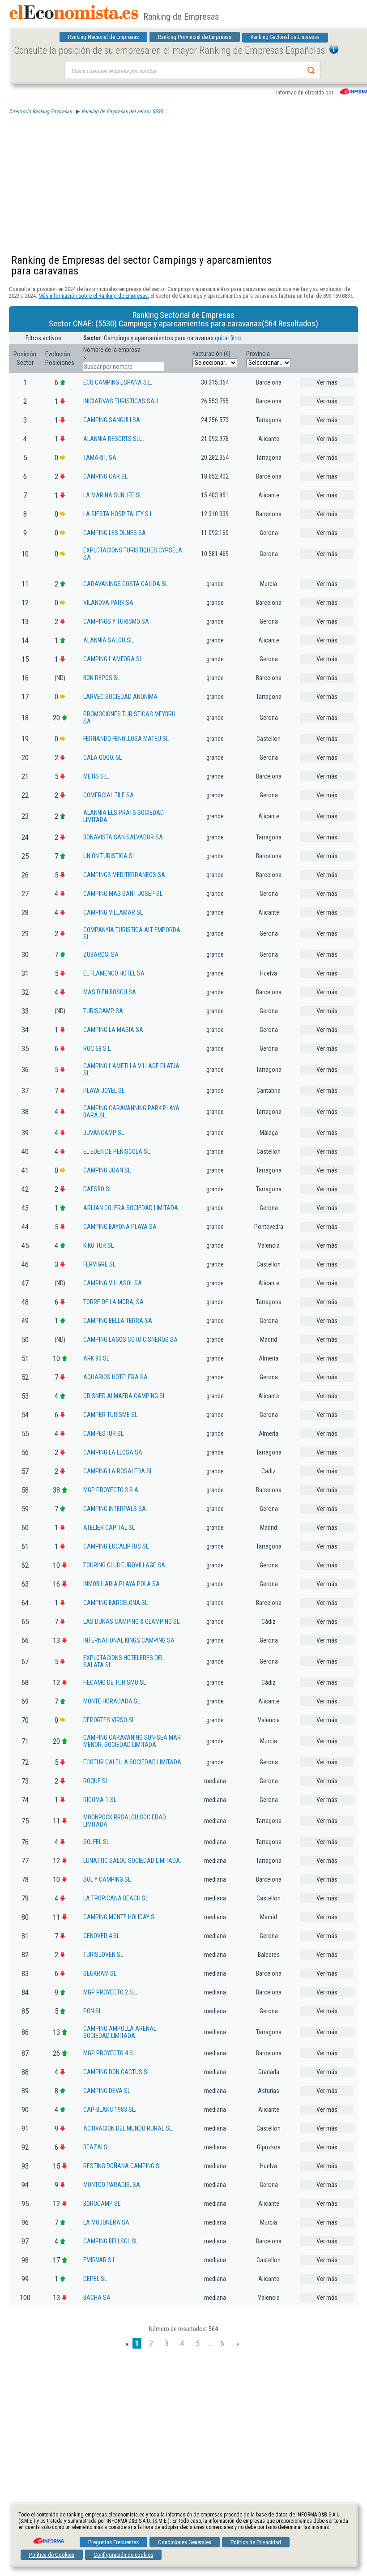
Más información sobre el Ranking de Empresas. (94, 296)
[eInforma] (48, 2537)
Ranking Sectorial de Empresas (285, 37)
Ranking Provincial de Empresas (195, 37)
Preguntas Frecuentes (113, 2542)
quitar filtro (228, 338)
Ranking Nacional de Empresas (103, 37)
